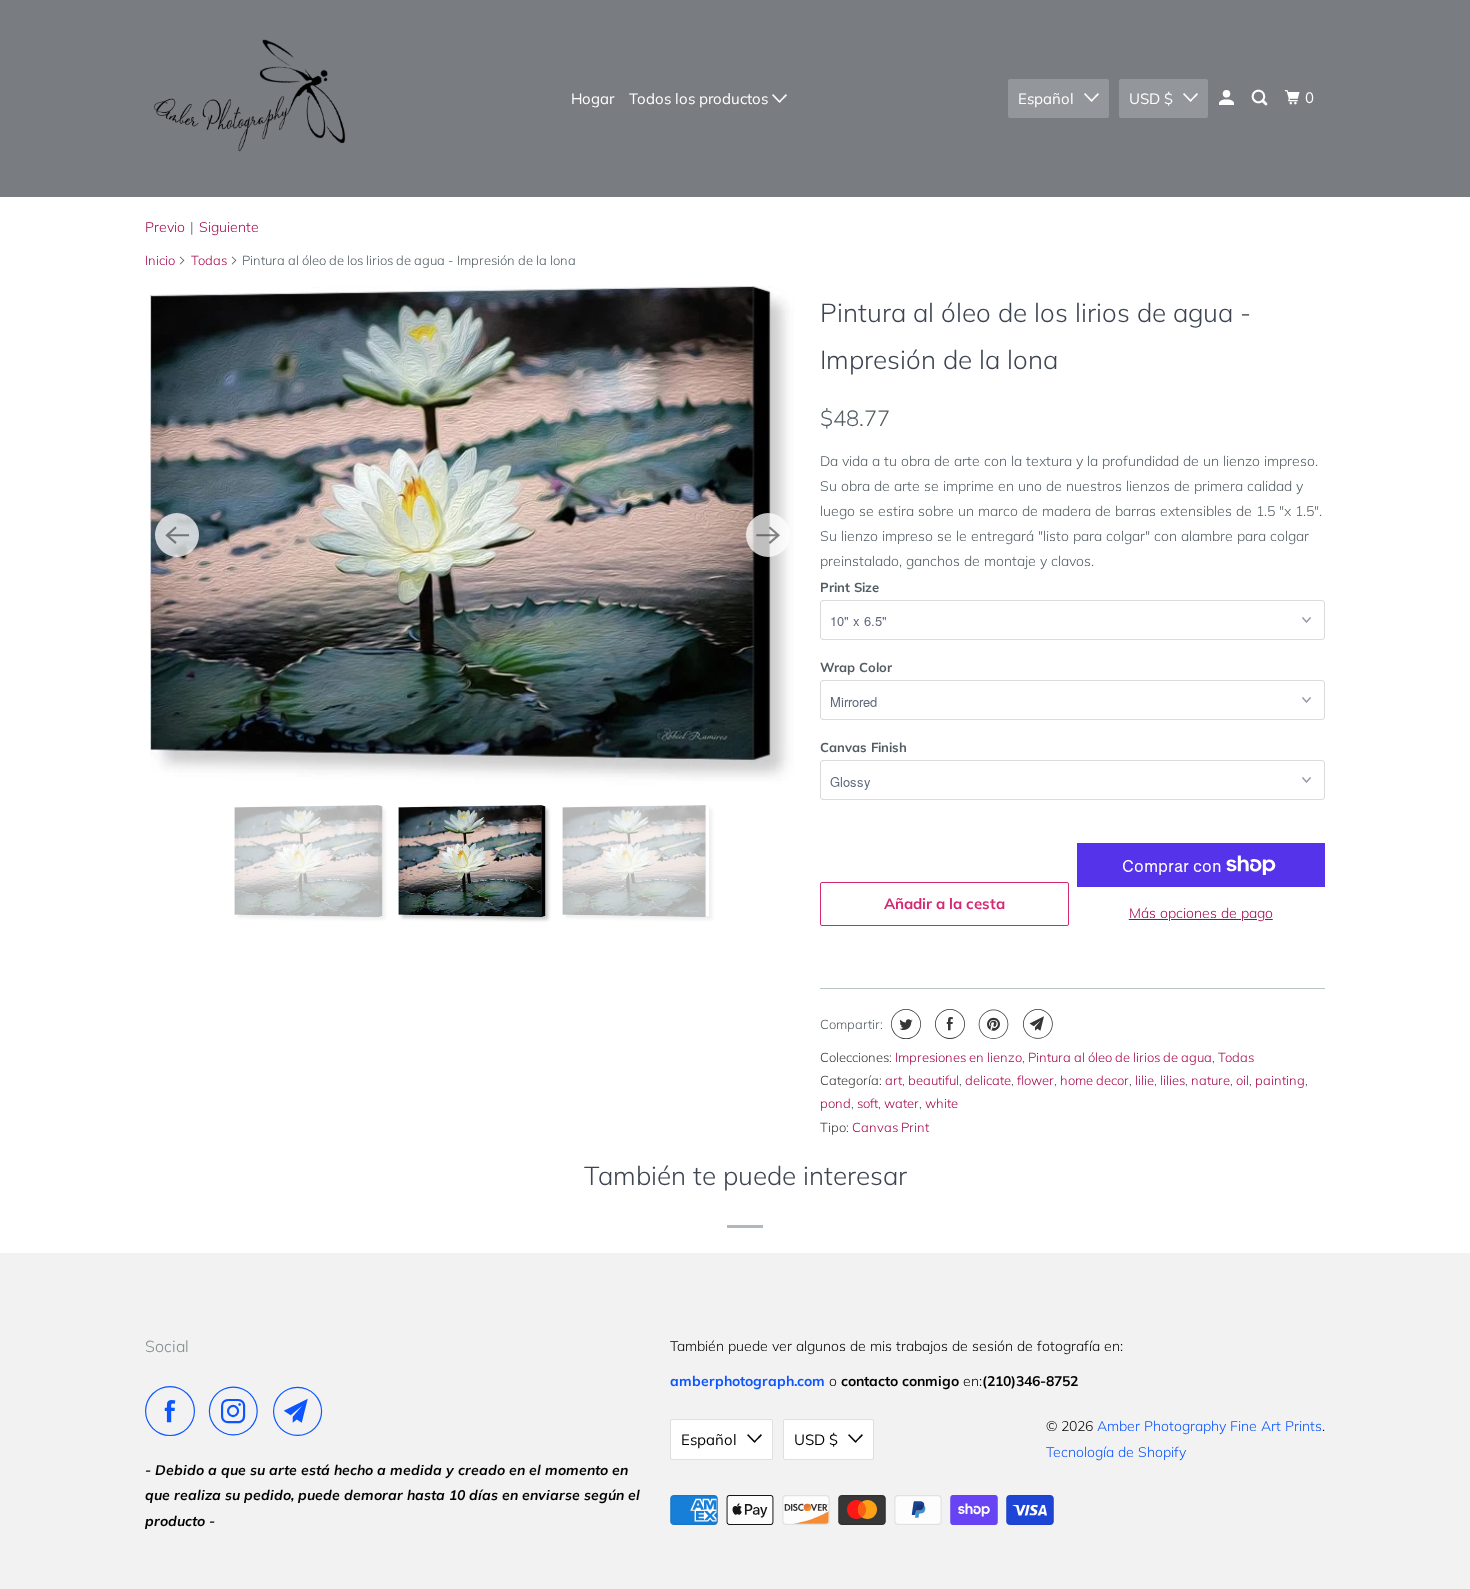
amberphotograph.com (747, 1381)
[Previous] (177, 535)
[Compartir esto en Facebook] (947, 1024)
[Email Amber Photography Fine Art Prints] (303, 1411)
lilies (1172, 1080)
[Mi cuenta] (1228, 98)
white (941, 1103)
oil (1242, 1080)
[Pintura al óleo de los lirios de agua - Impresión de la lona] (513, 535)
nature (1210, 1080)
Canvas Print (890, 1127)
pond (835, 1103)
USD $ (1151, 98)
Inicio (160, 260)
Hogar (592, 98)
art (893, 1080)
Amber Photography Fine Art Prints (1209, 1426)
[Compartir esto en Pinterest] (991, 1024)
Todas (209, 260)
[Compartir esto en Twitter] (903, 1024)
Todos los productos (700, 98)
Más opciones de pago (1201, 913)
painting (1280, 1080)
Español (1046, 98)
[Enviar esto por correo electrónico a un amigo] (1035, 1024)
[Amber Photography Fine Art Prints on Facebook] (175, 1411)
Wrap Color (856, 667)
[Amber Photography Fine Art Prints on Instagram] (239, 1411)
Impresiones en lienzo (958, 1057)
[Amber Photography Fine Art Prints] (247, 98)
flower (1035, 1080)
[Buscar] (1261, 98)
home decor (1094, 1080)
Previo (165, 227)
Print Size (849, 587)
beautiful (933, 1080)
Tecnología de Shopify (1116, 1452)
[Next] (768, 535)
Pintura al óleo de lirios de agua (1120, 1057)
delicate (988, 1080)
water (901, 1103)
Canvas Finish (863, 747)
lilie (1144, 1080)
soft (867, 1103)
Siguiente (229, 227)
